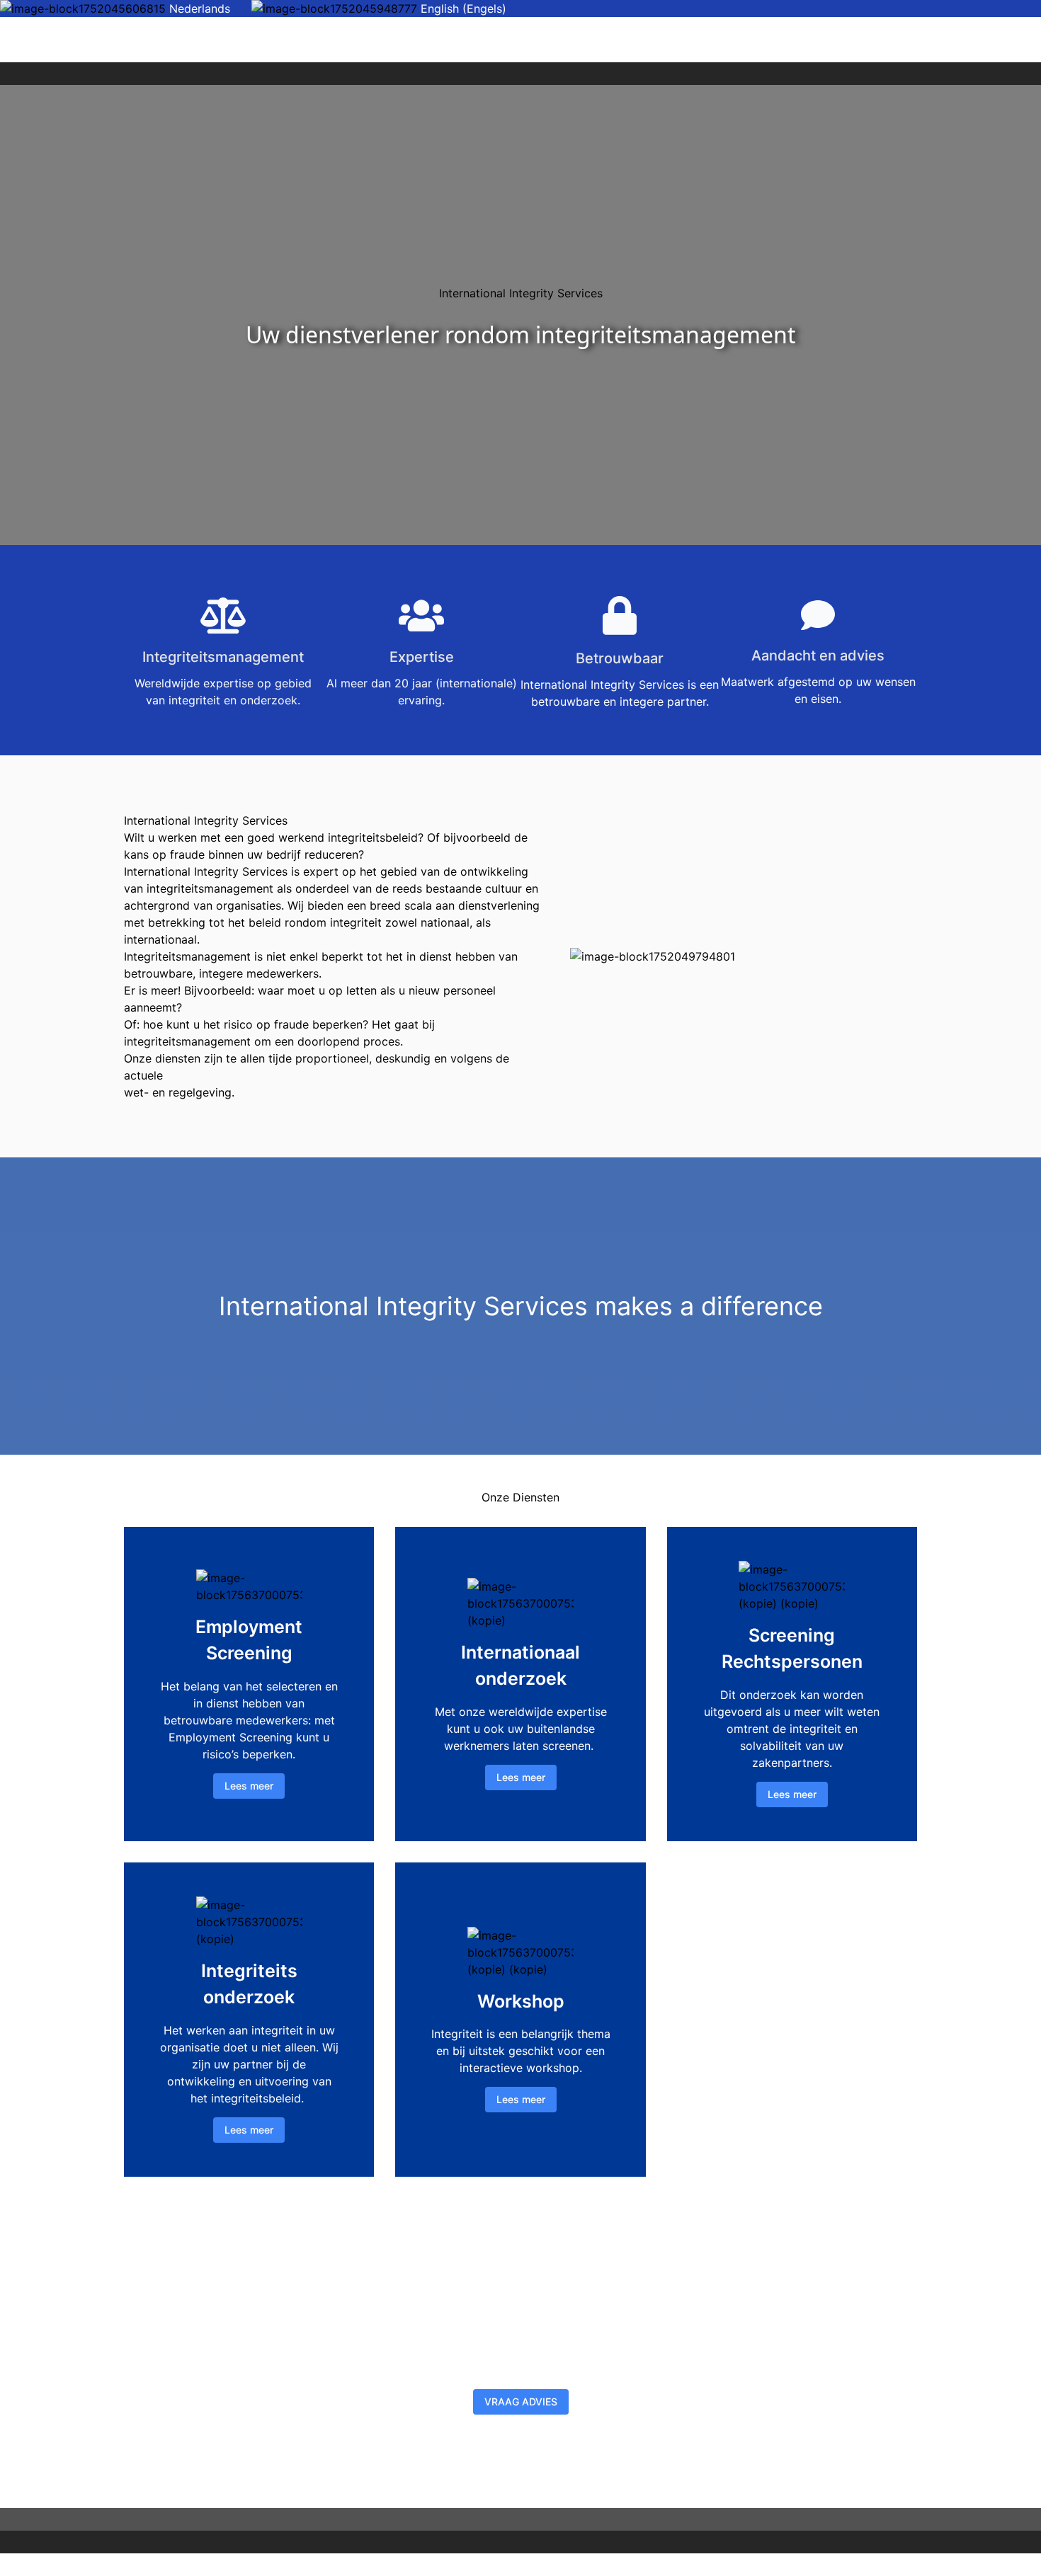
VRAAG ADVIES (521, 2402)
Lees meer (249, 1786)
